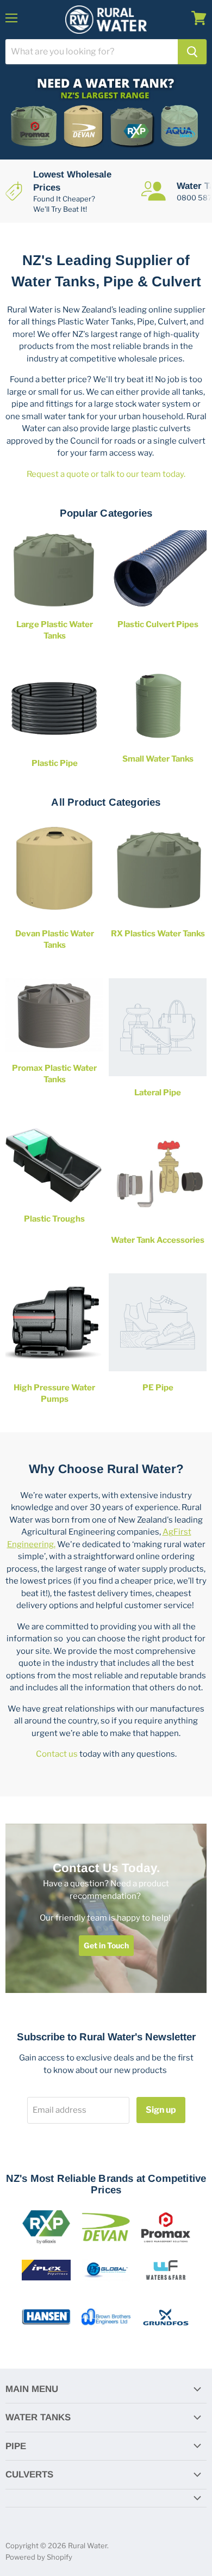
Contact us (57, 1754)
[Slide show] (106, 115)
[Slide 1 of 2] (106, 115)
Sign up (161, 2110)
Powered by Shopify (39, 2557)
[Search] (192, 52)
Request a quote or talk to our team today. (106, 474)
